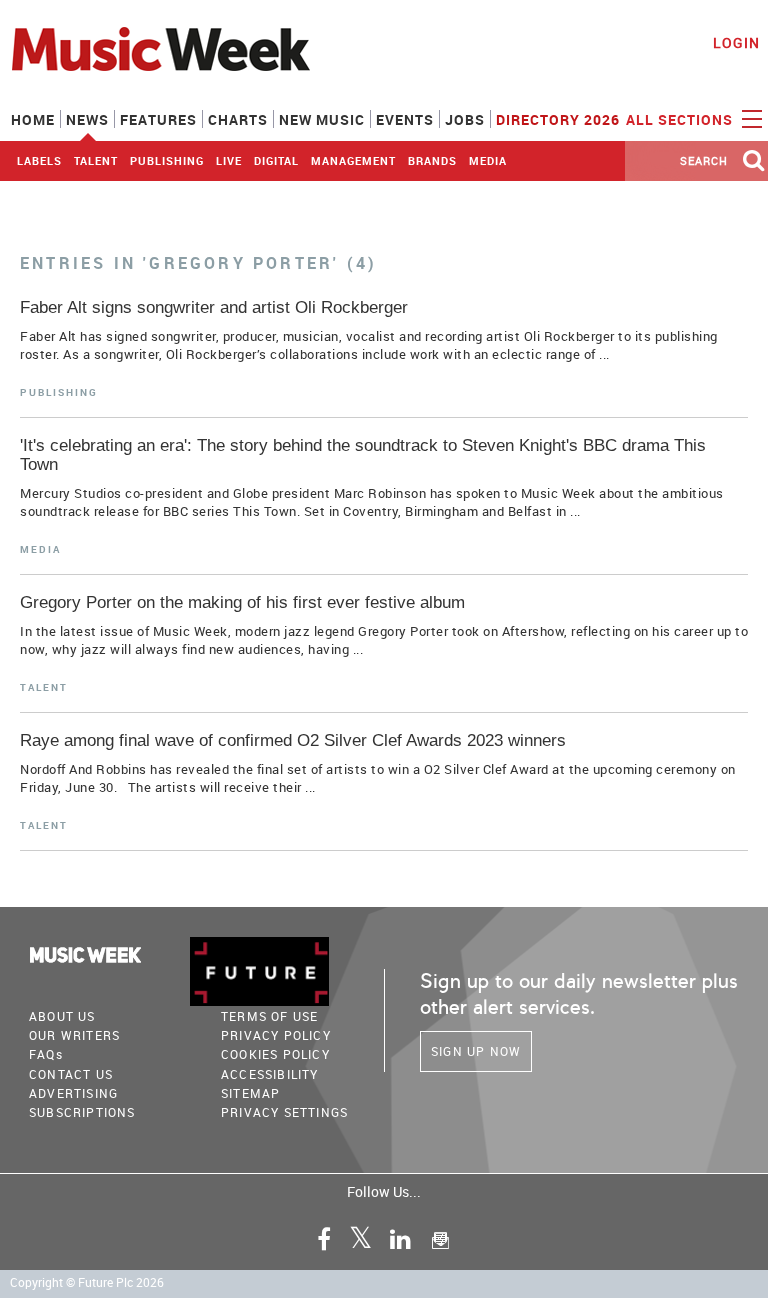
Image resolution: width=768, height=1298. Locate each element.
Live (229, 160)
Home (33, 119)
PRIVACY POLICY (276, 1035)
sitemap (250, 1093)
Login (736, 42)
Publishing (167, 160)
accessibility (270, 1074)
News (87, 119)
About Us (62, 1016)
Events (405, 119)
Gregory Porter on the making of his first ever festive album (242, 602)
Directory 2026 (558, 119)
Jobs (465, 119)
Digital (276, 160)
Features (158, 119)
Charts (238, 119)
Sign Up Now (476, 1051)
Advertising (73, 1093)
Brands (432, 160)
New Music (322, 119)
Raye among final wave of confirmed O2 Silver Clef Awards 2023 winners (293, 740)
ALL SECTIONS (681, 119)
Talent (96, 160)
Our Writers (74, 1035)
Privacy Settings (284, 1112)
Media (488, 160)
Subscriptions (82, 1112)
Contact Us (71, 1074)
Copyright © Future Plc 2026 (87, 1282)
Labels (39, 160)
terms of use (269, 1016)
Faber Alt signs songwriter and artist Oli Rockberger (214, 307)
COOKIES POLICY (275, 1054)
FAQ (46, 1054)
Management (353, 160)
